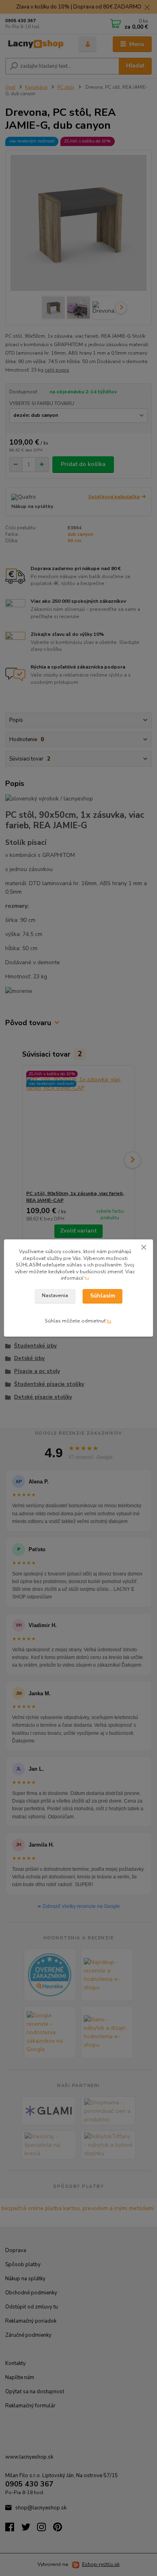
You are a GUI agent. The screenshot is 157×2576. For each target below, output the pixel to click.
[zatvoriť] (144, 1247)
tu (87, 1278)
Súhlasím (103, 1296)
